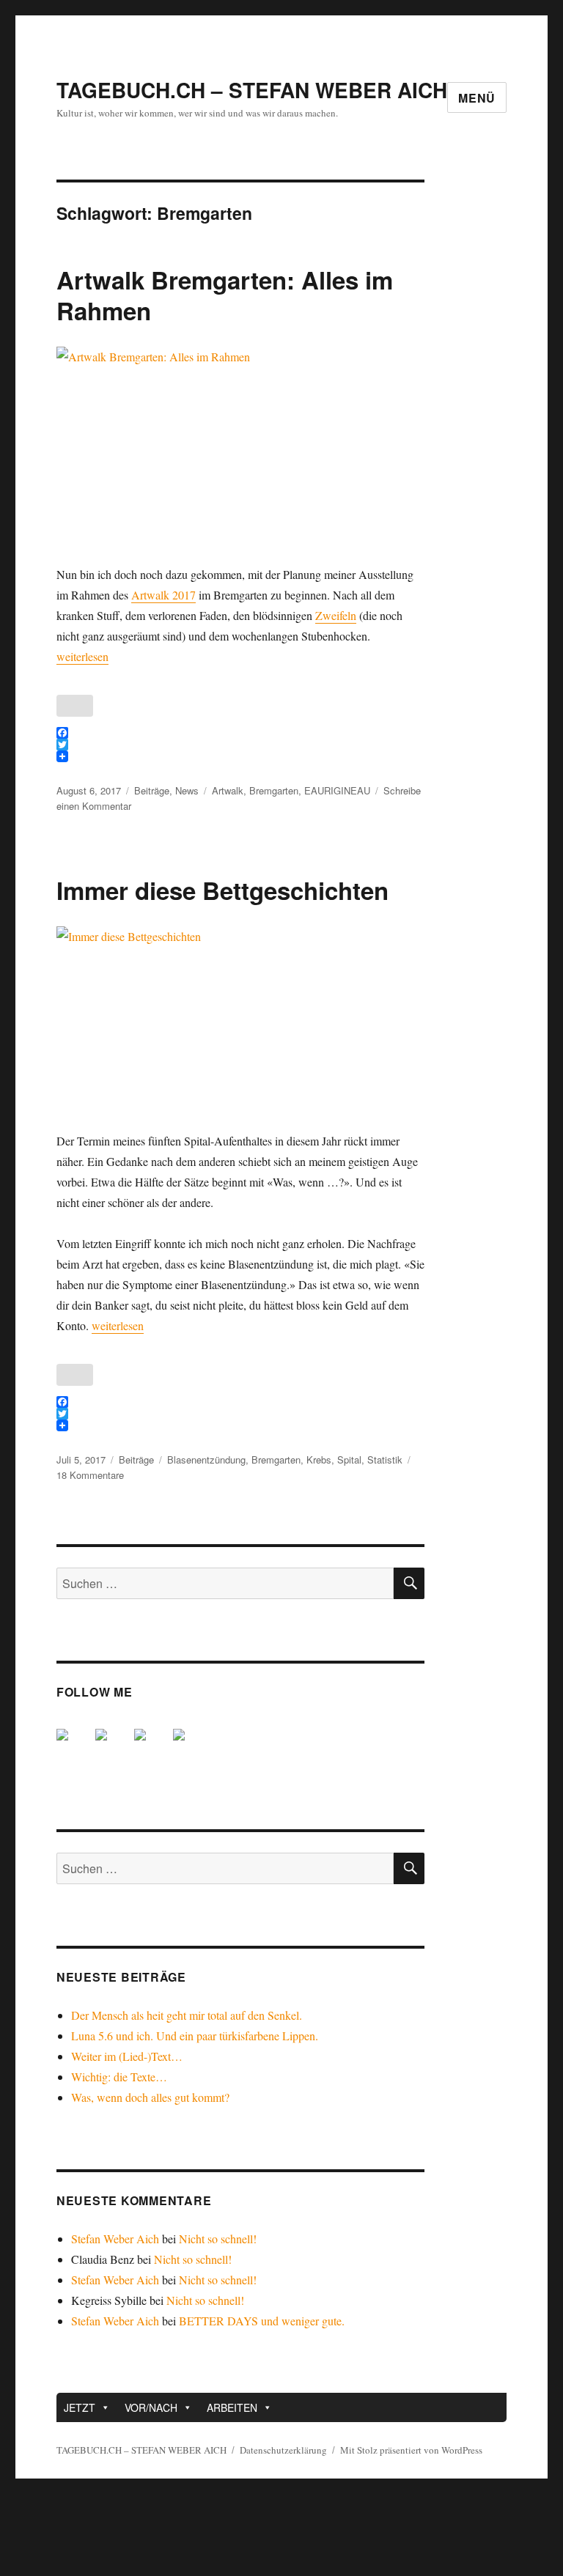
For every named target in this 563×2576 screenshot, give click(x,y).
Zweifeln (336, 615)
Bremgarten (274, 790)
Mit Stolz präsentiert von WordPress (411, 2450)
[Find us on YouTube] (152, 1746)
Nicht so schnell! (218, 2239)
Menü (477, 98)
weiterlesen (82, 656)
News (187, 790)
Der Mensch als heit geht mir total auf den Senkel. (187, 2015)
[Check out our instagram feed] (191, 1746)
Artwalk (228, 790)
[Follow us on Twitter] (113, 1746)
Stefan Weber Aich (115, 2239)
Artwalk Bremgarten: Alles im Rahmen (225, 295)
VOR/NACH (151, 2407)
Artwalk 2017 (163, 595)
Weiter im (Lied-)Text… (127, 2056)
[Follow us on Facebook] (74, 1746)
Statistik (385, 1459)
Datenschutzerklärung (283, 2450)
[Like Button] (75, 706)
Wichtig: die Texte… (119, 2077)
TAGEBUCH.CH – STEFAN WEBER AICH (252, 90)
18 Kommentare (90, 1475)
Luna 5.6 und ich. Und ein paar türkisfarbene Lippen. (195, 2036)
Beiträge (152, 790)
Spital (349, 1459)
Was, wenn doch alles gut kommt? (150, 2097)
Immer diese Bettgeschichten (222, 890)
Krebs (319, 1459)
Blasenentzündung (206, 1459)
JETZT (80, 2407)
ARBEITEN (232, 2407)
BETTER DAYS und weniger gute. (262, 2321)
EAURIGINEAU (337, 790)
